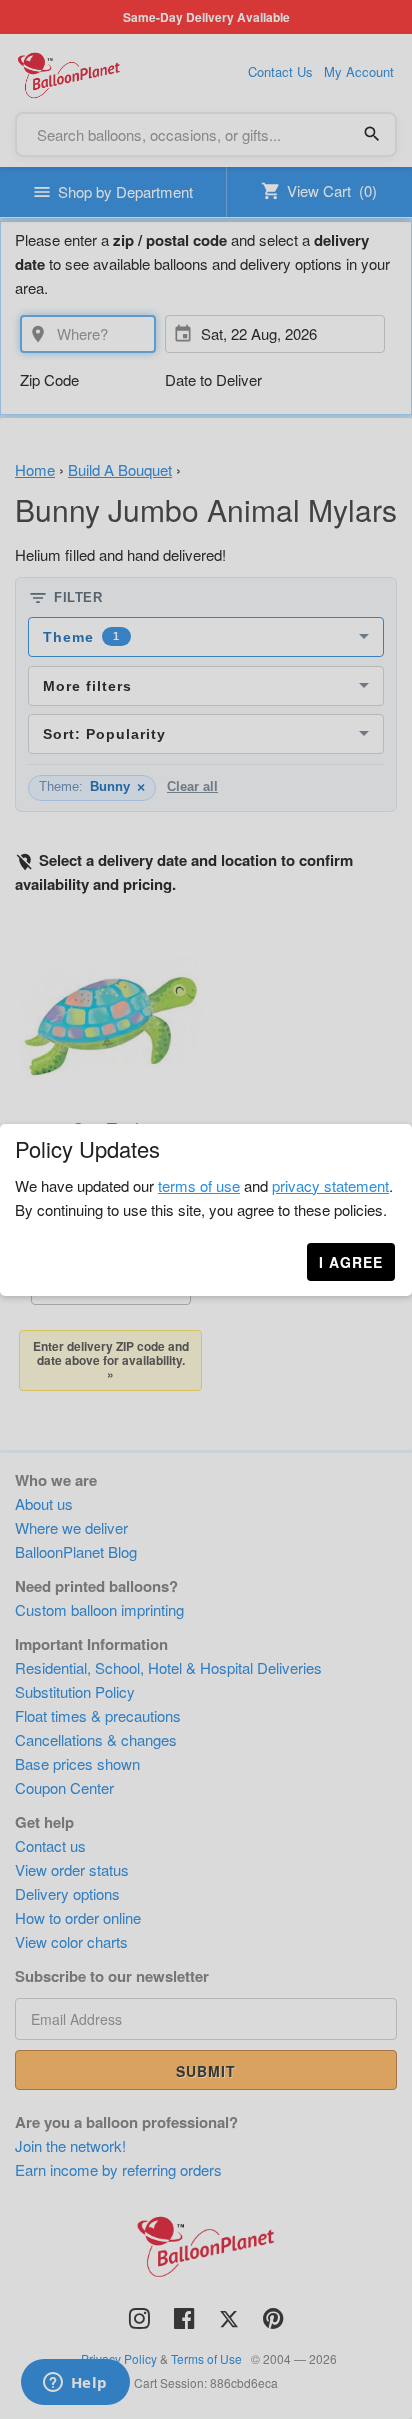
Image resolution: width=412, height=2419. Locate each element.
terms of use (199, 1185)
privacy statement (330, 1185)
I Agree (351, 1262)
